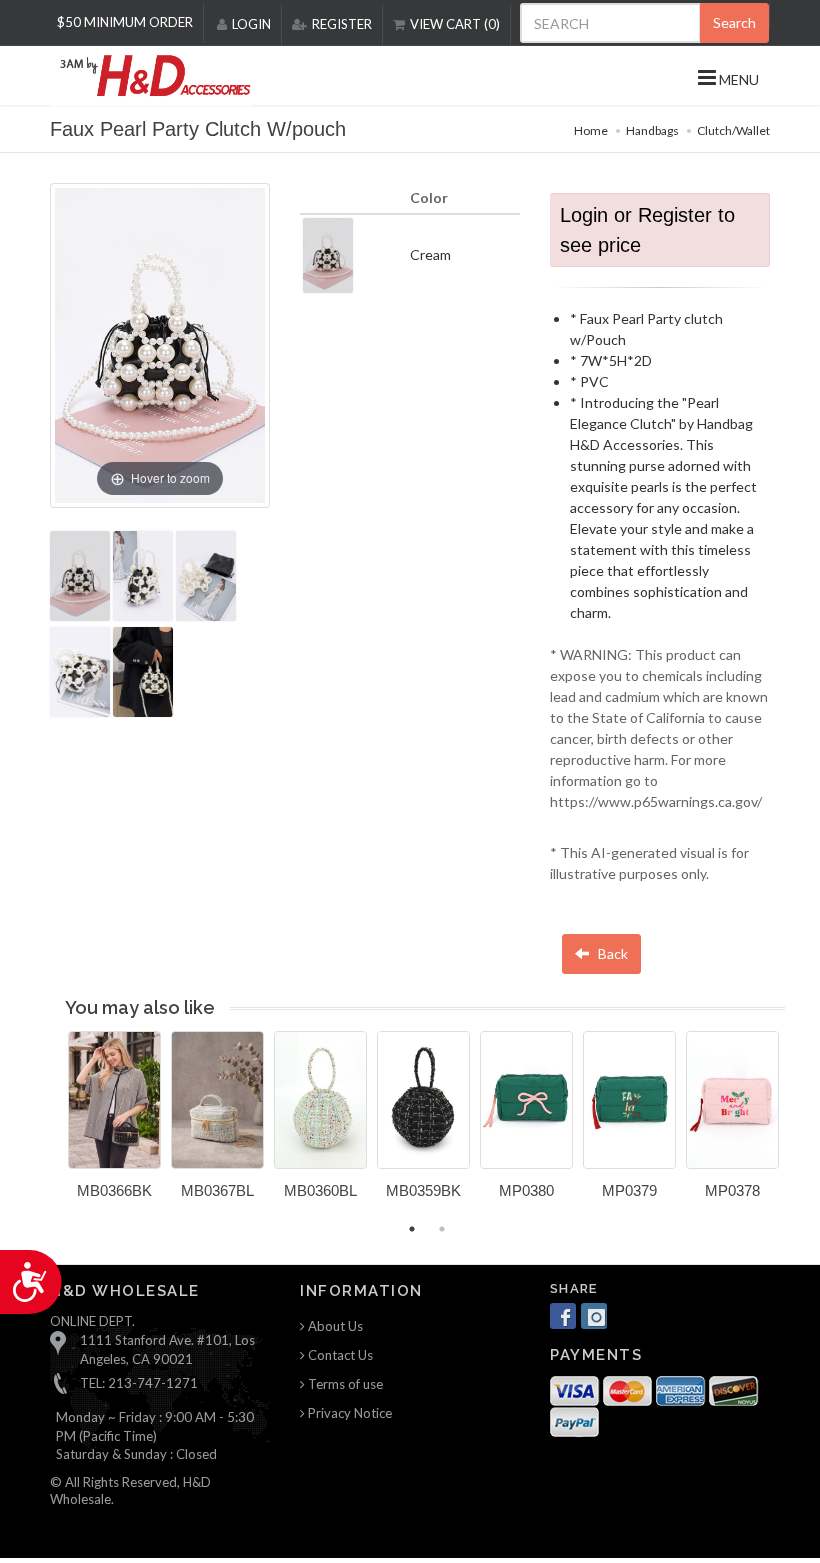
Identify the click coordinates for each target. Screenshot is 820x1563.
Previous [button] (53, 1127)
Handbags (652, 130)
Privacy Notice (348, 1413)
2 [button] (442, 1229)
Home (591, 130)
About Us (334, 1326)
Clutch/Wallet (733, 130)
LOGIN (251, 24)
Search (734, 22)
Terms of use (344, 1384)
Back (611, 953)
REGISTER (342, 24)
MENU (737, 79)
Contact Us (339, 1355)
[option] (114, 1122)
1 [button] (412, 1229)
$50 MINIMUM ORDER (125, 22)
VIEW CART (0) (455, 24)
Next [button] (800, 1127)
